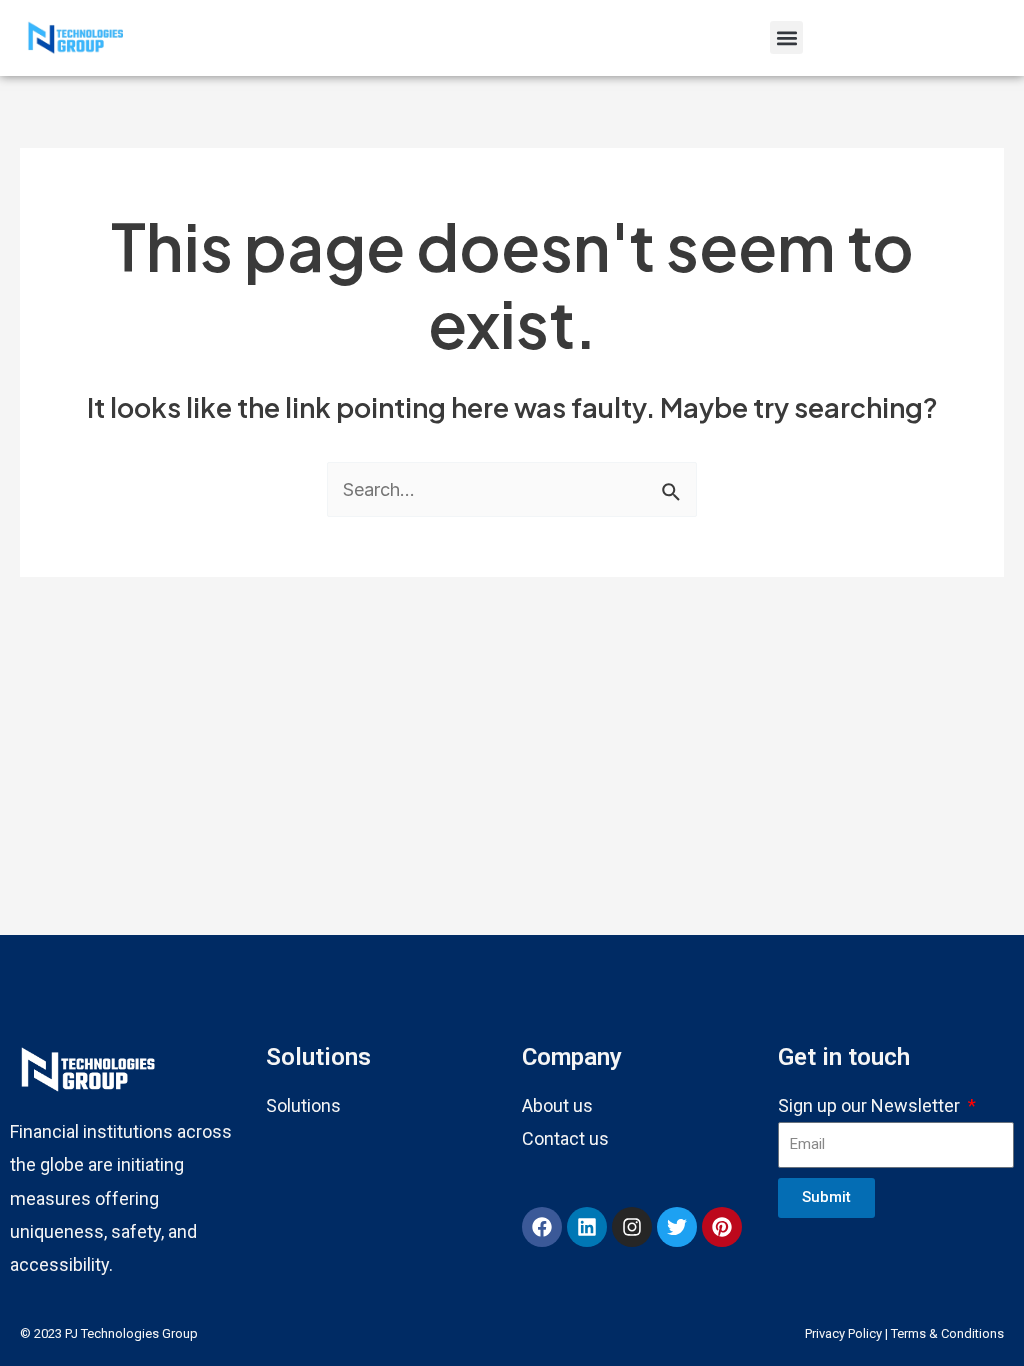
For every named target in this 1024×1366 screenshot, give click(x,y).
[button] (786, 37)
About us (557, 1105)
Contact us (565, 1138)
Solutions (303, 1105)
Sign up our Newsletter (871, 1105)
